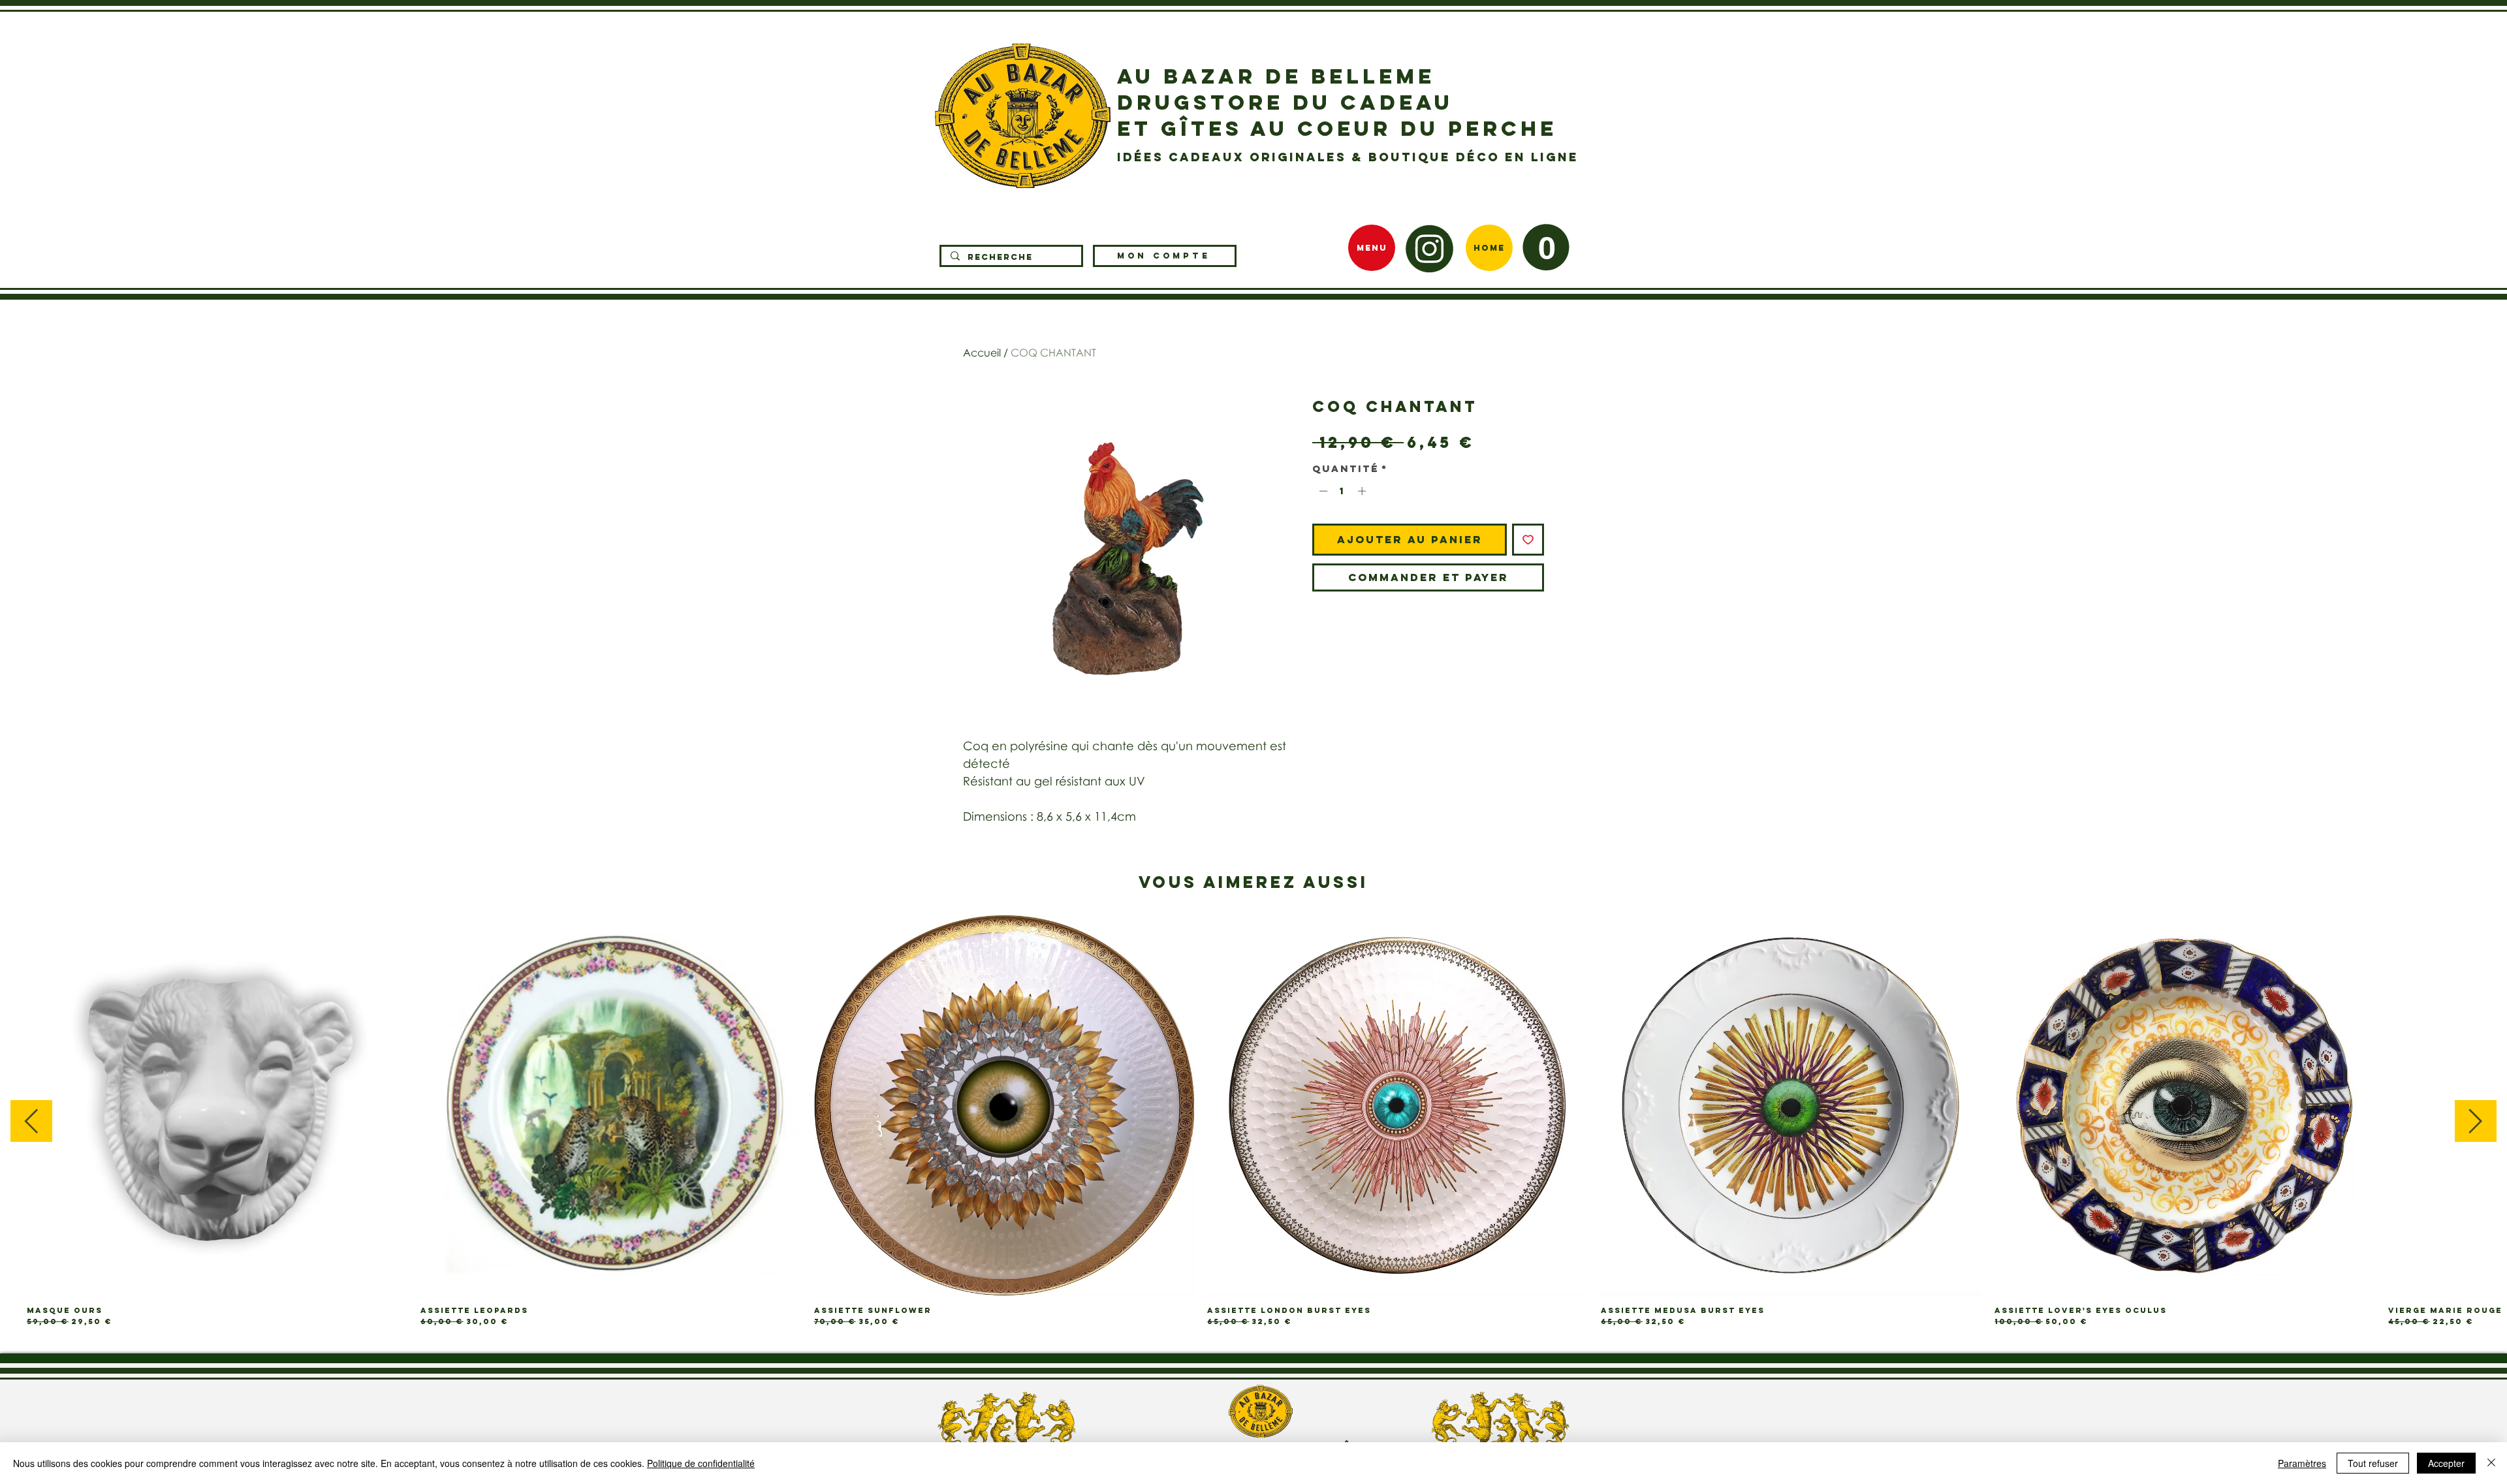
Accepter (2446, 1463)
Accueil (982, 353)
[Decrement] (1322, 491)
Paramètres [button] (2302, 1463)
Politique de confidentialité (701, 1463)
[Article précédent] (31, 1121)
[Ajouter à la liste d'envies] (1528, 540)
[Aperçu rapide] (217, 1106)
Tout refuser (2373, 1463)
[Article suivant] (2476, 1121)
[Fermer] (2491, 1463)
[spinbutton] (1343, 491)
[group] (1253, 1121)
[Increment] (1363, 491)
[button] (1546, 247)
